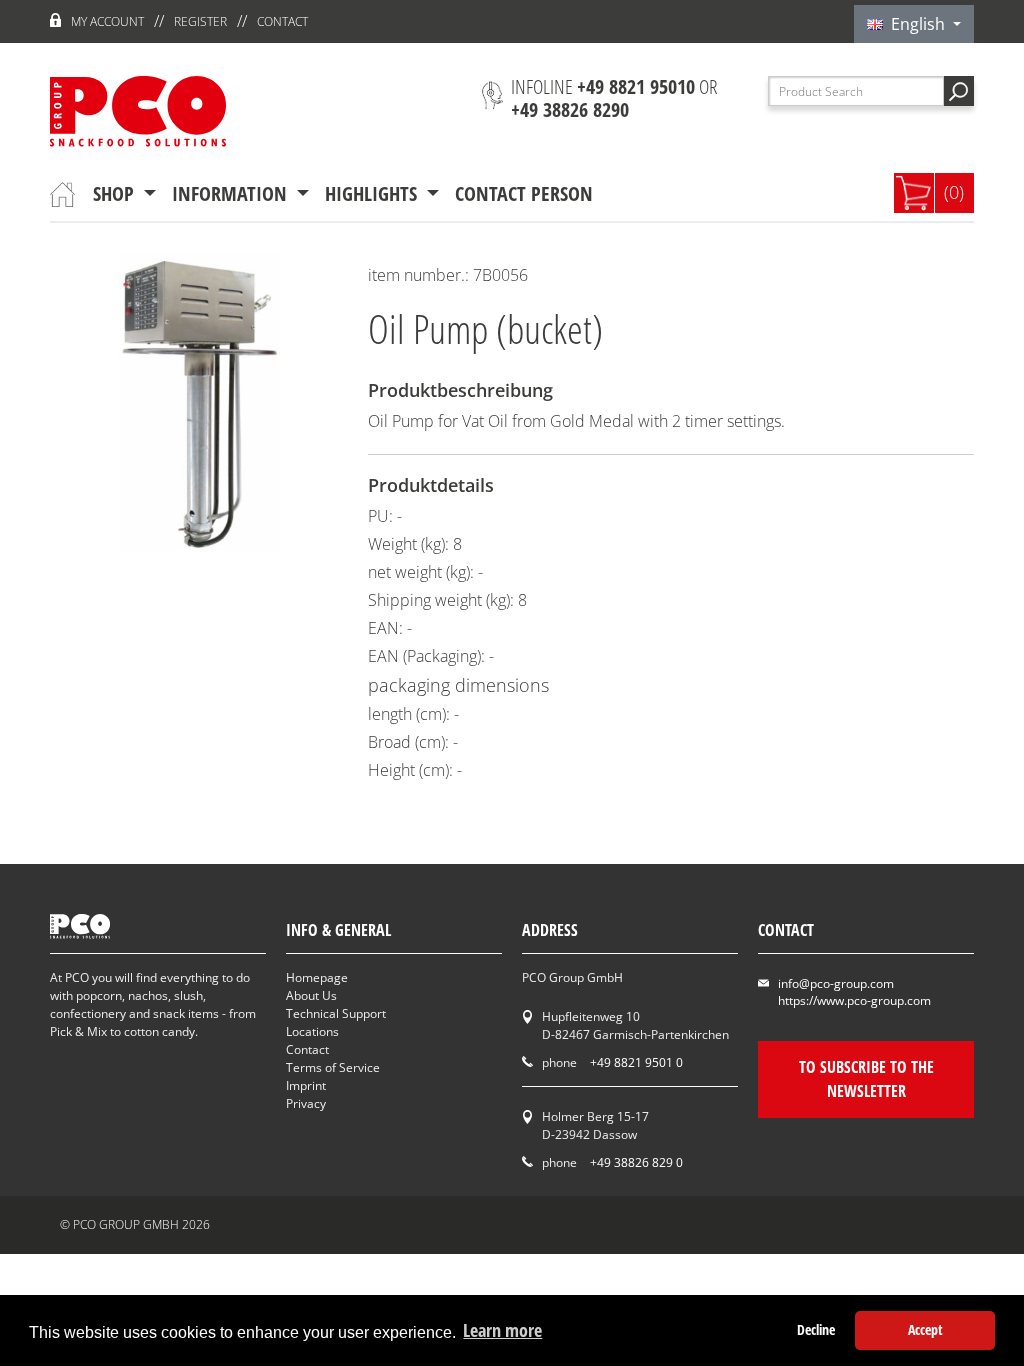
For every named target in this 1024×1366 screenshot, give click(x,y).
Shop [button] (116, 193)
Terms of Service (333, 1067)
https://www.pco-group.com (854, 1000)
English (916, 24)
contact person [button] (524, 193)
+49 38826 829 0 (636, 1162)
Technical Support (336, 1013)
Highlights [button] (373, 193)
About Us (311, 995)
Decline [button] (816, 1329)
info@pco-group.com (836, 983)
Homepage (317, 977)
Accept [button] (925, 1329)
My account (107, 21)
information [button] (232, 193)
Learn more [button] (502, 1330)
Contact (282, 21)
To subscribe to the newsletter (866, 1079)
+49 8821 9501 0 (636, 1062)
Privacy (306, 1103)
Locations (312, 1031)
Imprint (306, 1085)
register (200, 21)
